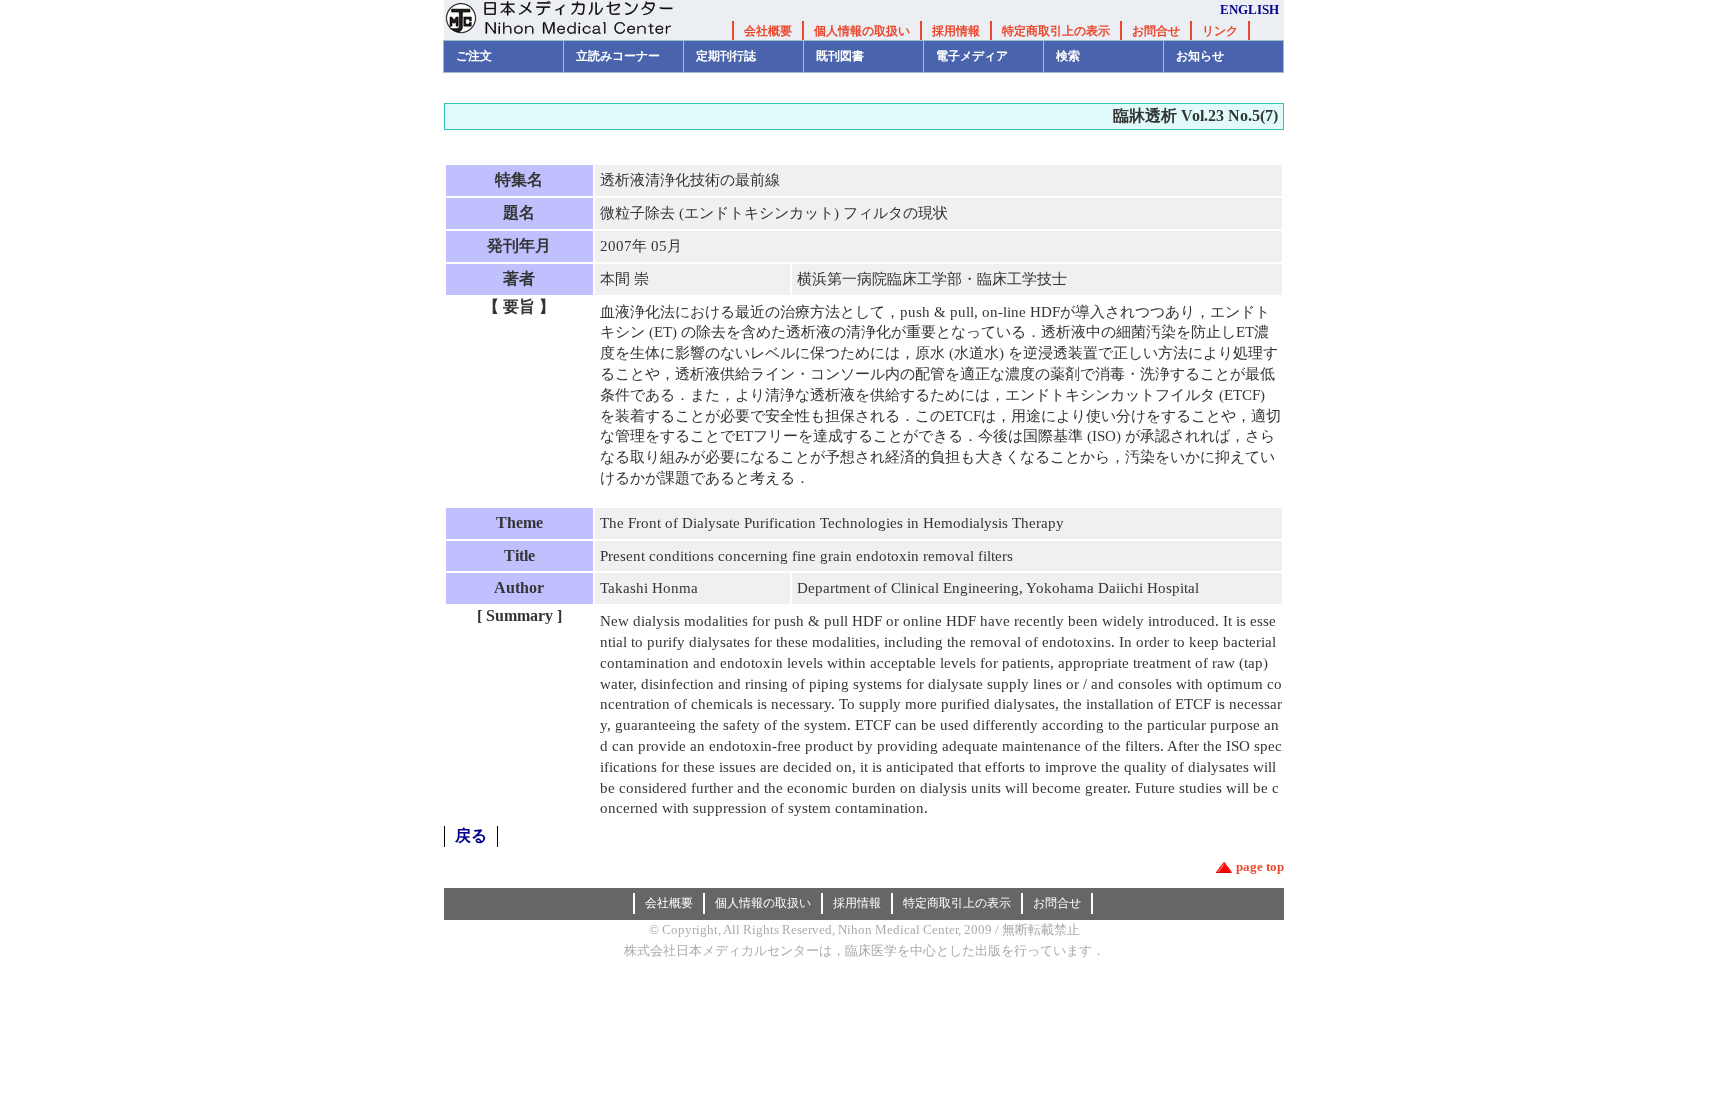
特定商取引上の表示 (1056, 31)
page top (1260, 866)
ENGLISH (1249, 9)
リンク (1220, 31)
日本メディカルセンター (574, 20)
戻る (471, 835)
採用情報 (956, 31)
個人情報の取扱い (862, 31)
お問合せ (1156, 31)
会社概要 (768, 31)
